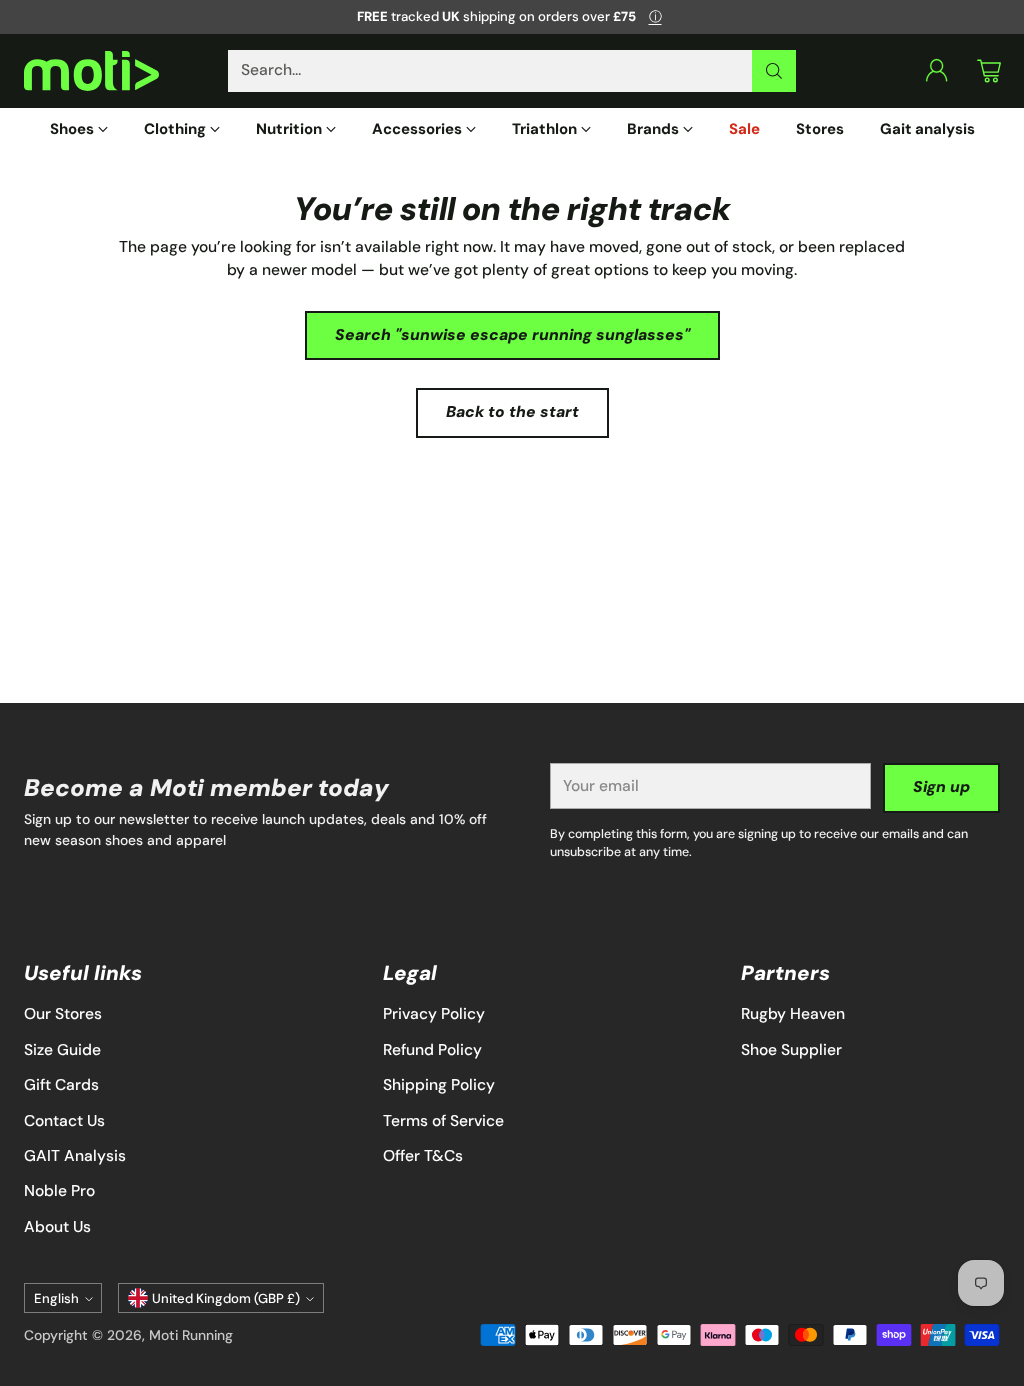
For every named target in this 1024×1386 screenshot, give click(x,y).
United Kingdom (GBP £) (226, 1298)
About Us (57, 1227)
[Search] (774, 71)
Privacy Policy (434, 1014)
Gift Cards (61, 1085)
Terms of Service (443, 1121)
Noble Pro (59, 1191)
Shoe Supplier (791, 1050)
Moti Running (191, 1335)
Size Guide (62, 1050)
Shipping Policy (439, 1085)
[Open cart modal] (989, 71)
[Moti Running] (91, 71)
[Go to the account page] (937, 71)
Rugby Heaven (793, 1014)
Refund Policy (432, 1050)
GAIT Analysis (75, 1156)
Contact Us (64, 1121)
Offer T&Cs (423, 1156)
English (56, 1298)
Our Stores (63, 1014)
